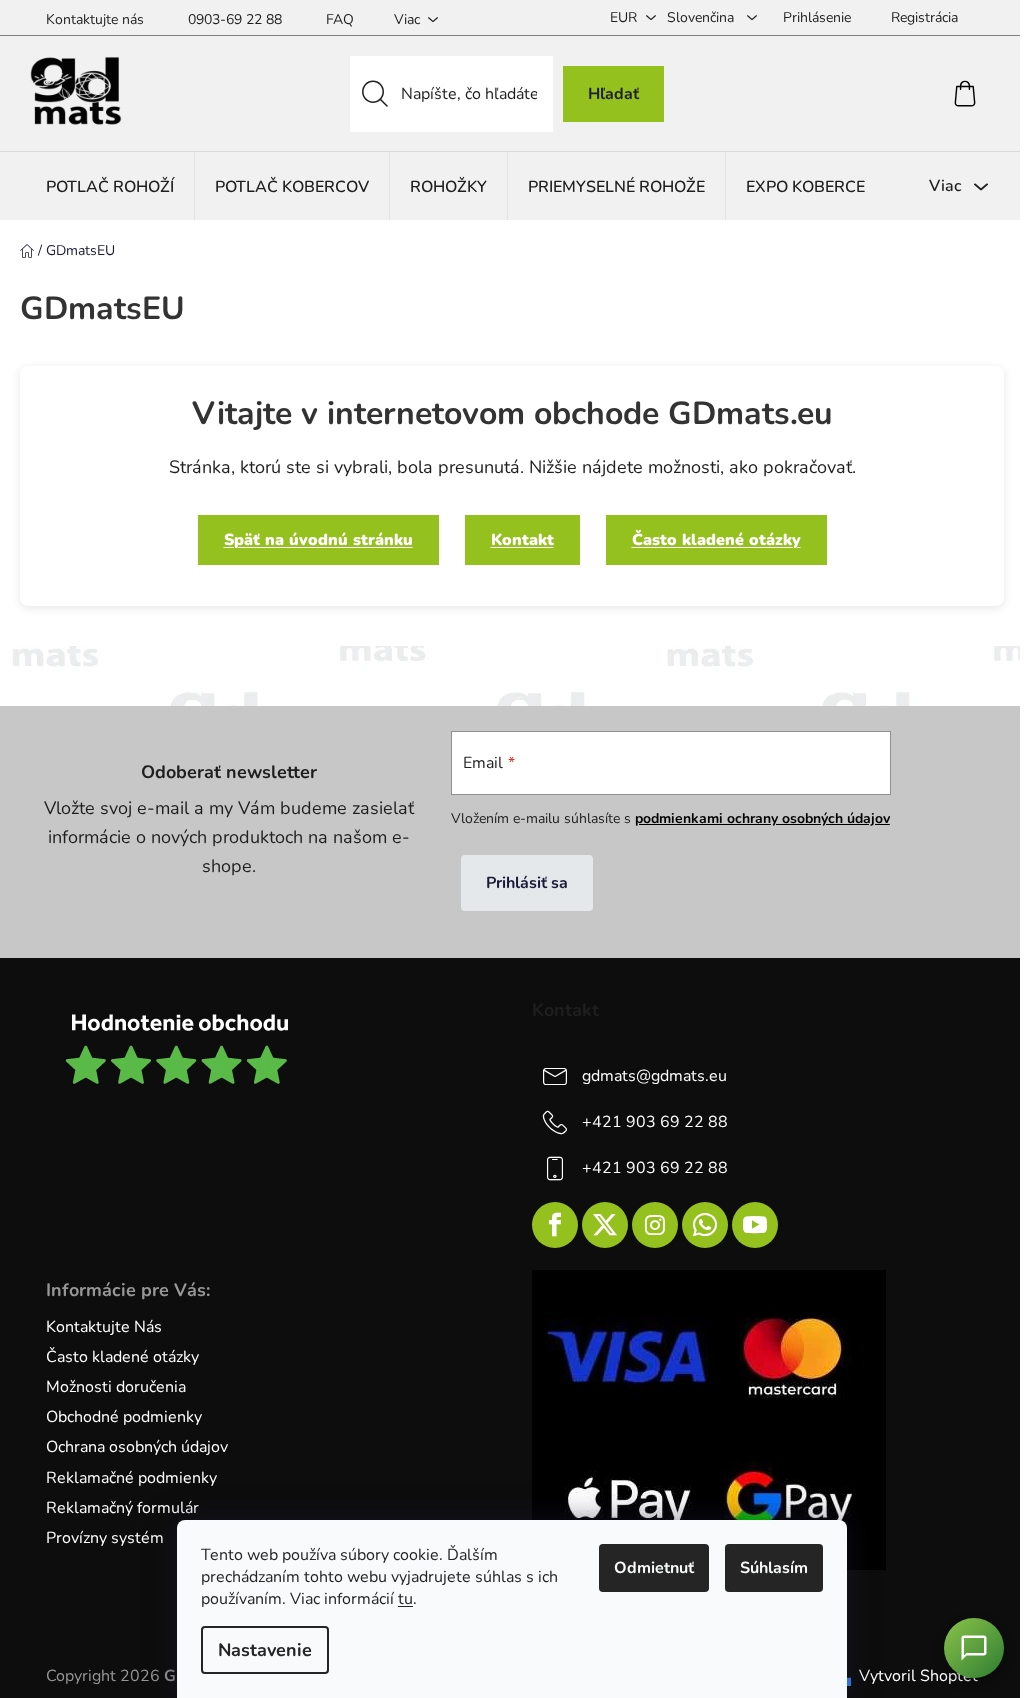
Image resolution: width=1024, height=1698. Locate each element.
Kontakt (522, 540)
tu (405, 1599)
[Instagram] (655, 1225)
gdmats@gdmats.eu (654, 1076)
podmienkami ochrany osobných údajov (762, 818)
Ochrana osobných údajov (137, 1447)
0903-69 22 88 (235, 19)
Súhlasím (774, 1568)
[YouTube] (755, 1225)
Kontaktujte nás (95, 19)
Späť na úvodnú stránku (318, 540)
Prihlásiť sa (527, 883)
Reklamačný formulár (122, 1508)
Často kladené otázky (716, 540)
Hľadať (613, 94)
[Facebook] (555, 1225)
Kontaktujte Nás (104, 1327)
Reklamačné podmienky (131, 1478)
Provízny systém (105, 1538)
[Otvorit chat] (974, 1648)
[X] (605, 1225)
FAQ (340, 19)
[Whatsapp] (705, 1225)
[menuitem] (110, 186)
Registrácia (924, 17)
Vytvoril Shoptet (918, 1676)
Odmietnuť (654, 1568)
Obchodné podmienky (124, 1417)
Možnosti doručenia (116, 1387)
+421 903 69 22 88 (655, 1122)
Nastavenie (265, 1650)
